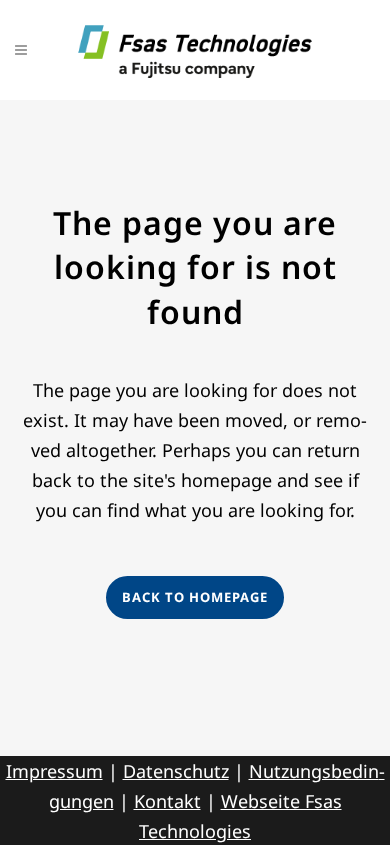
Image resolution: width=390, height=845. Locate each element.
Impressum (54, 771)
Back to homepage (195, 597)
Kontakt (167, 801)
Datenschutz (176, 771)
